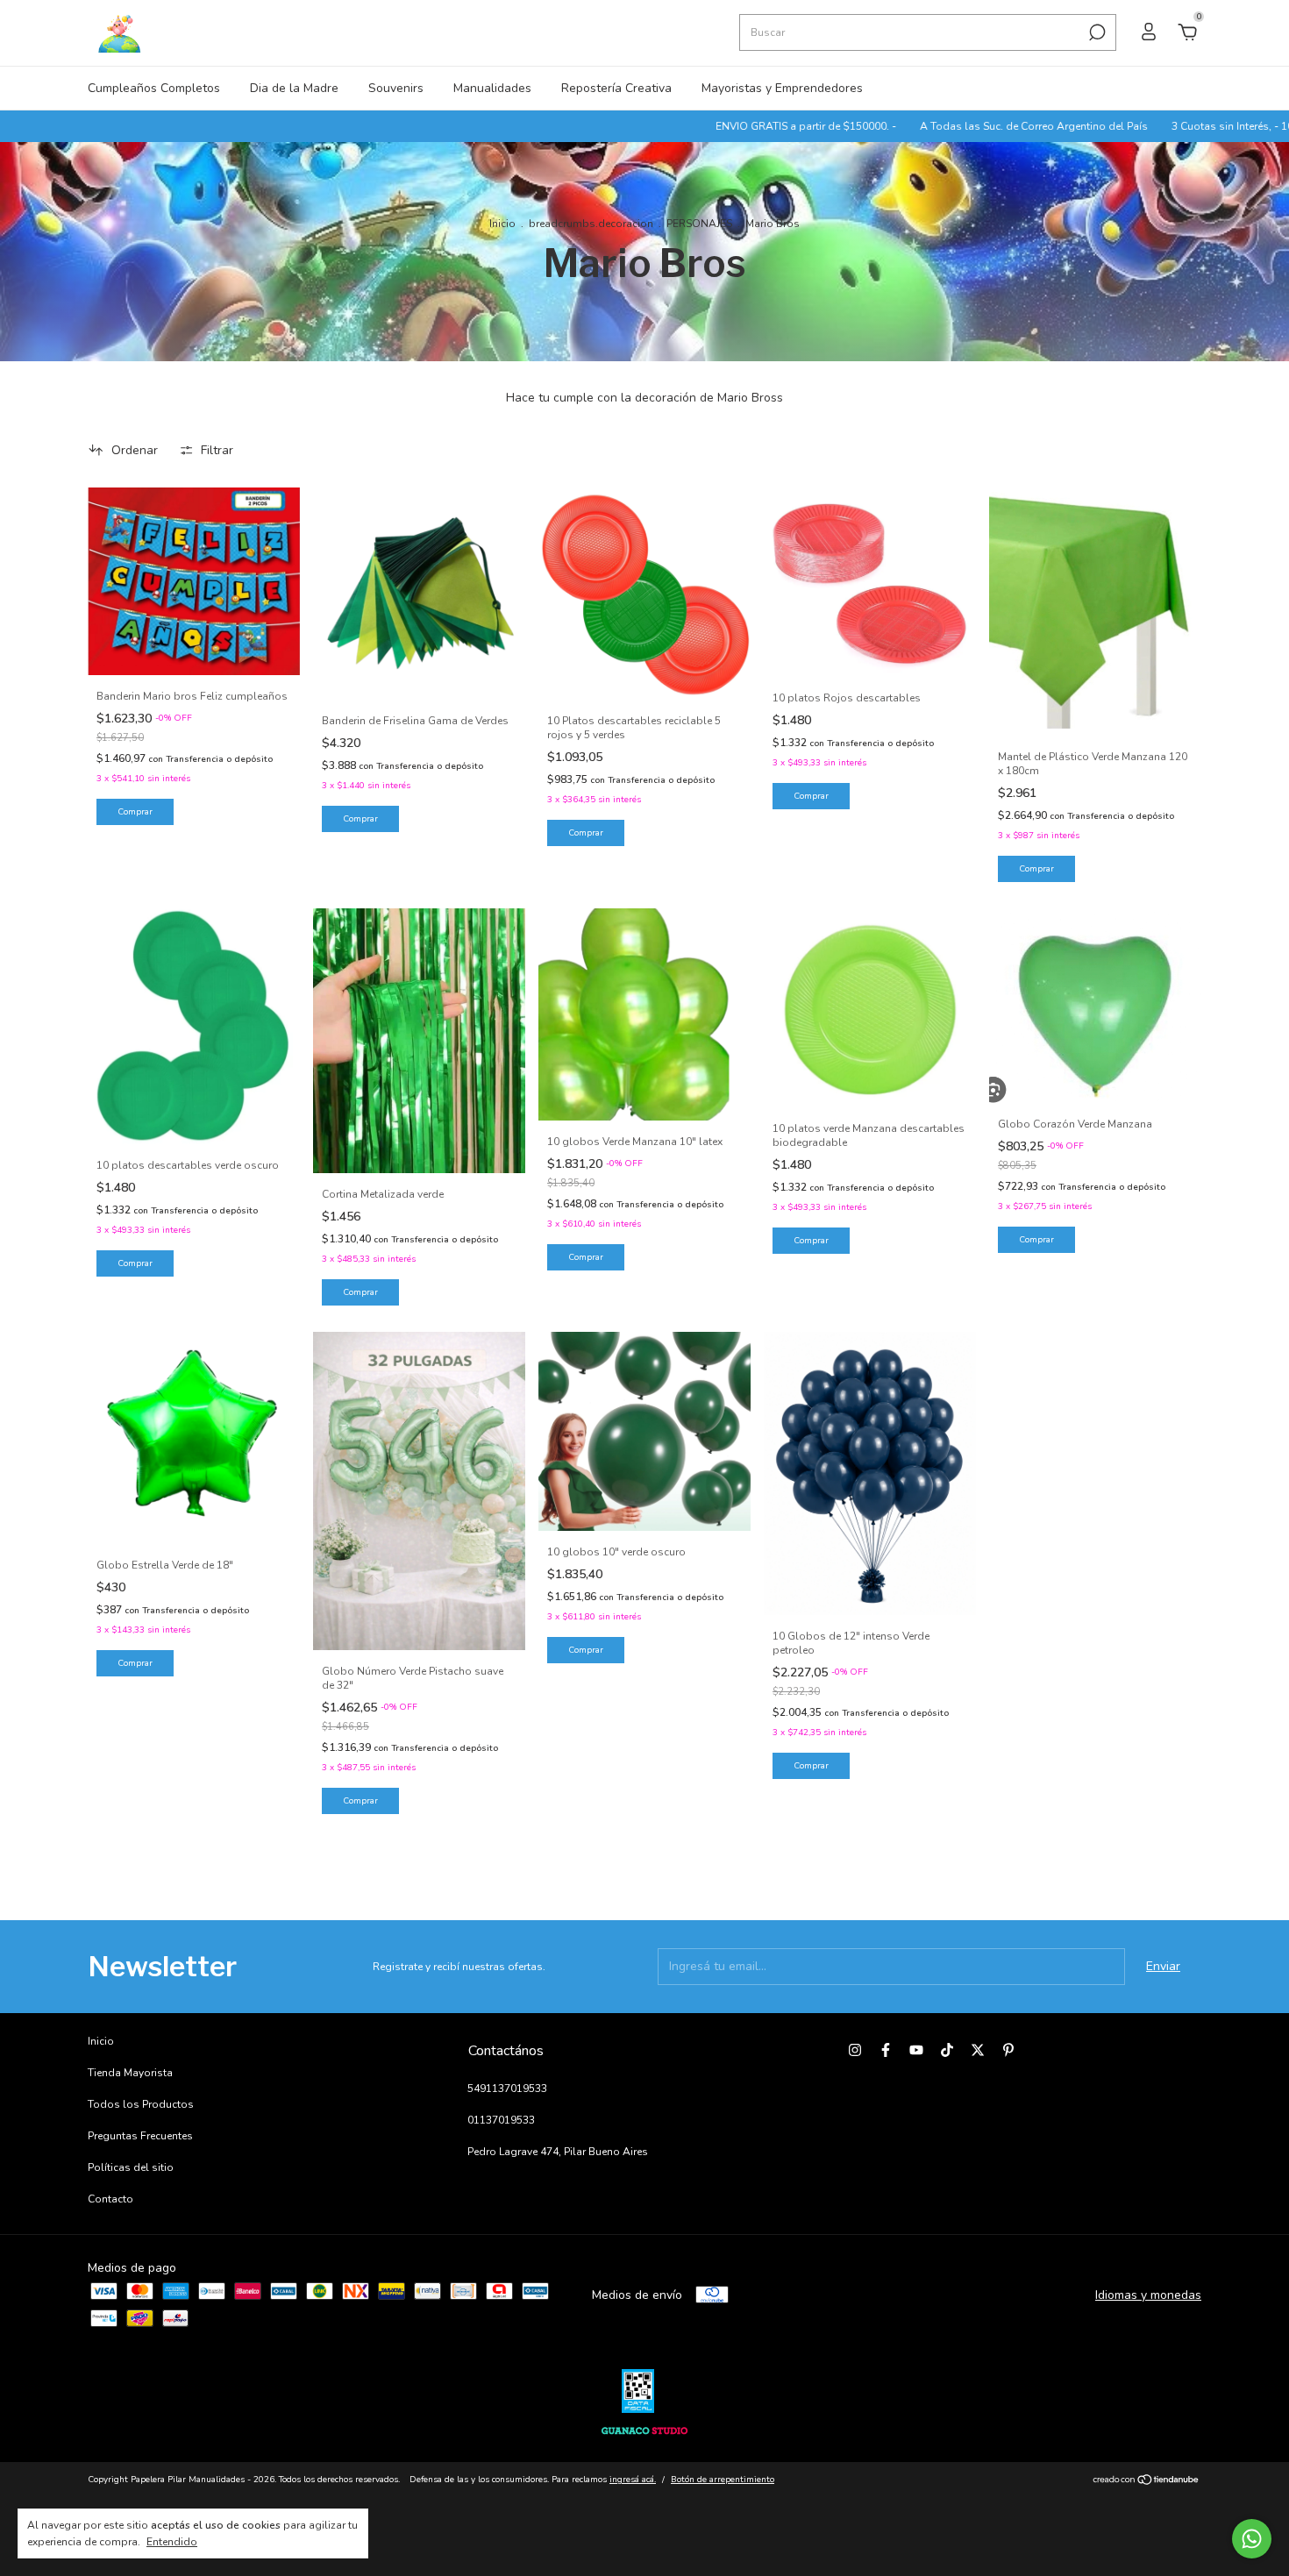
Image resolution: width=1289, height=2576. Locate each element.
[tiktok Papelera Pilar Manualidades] (947, 2050)
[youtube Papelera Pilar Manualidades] (916, 2050)
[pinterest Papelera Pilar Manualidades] (1008, 2050)
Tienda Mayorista (130, 2073)
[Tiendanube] (1147, 2482)
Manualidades (492, 88)
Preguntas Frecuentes (140, 2136)
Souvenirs (396, 88)
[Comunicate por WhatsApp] (1252, 2539)
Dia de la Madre (294, 88)
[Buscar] (1096, 32)
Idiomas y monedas (1148, 2295)
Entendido (172, 2542)
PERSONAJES (699, 224)
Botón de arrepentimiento (723, 2480)
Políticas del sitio (131, 2167)
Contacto (110, 2199)
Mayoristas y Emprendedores (782, 88)
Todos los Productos (141, 2104)
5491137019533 (507, 2089)
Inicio (502, 224)
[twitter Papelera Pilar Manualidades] (978, 2050)
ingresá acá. (633, 2480)
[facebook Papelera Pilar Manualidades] (886, 2050)
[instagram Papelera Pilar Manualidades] (855, 2050)
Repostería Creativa (616, 88)
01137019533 (501, 2120)
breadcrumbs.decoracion (591, 224)
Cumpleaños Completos (154, 88)
